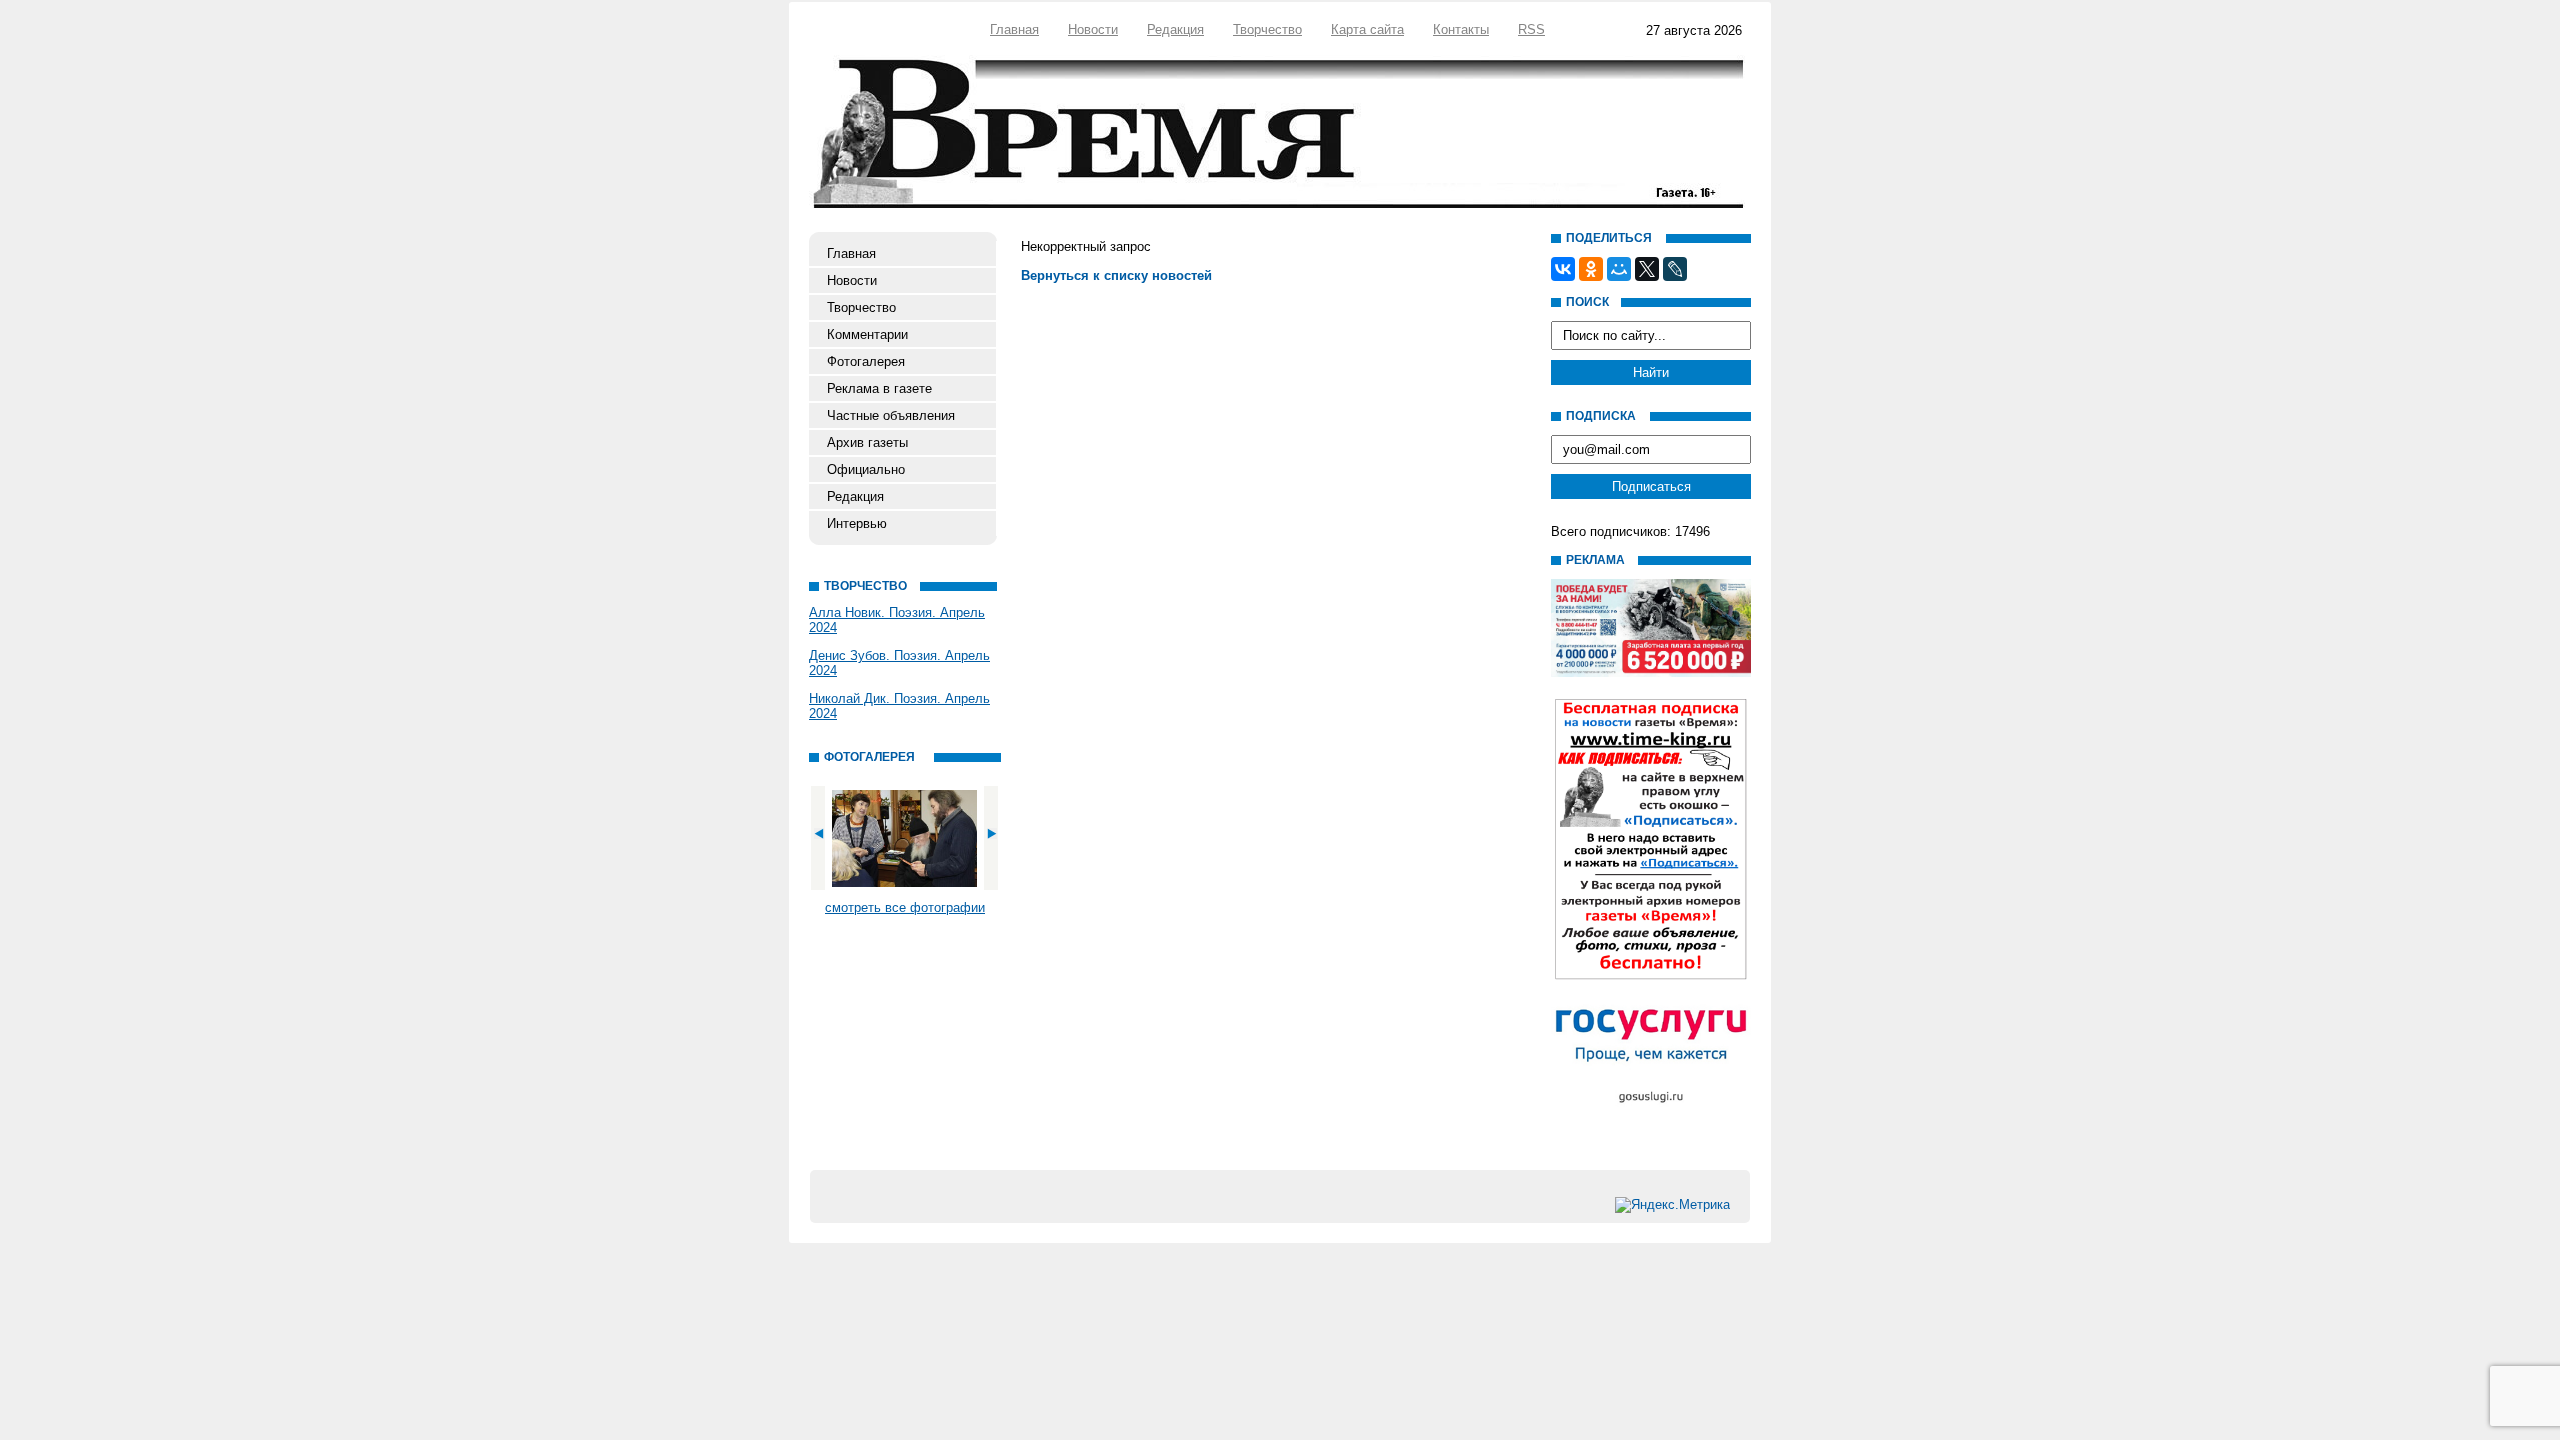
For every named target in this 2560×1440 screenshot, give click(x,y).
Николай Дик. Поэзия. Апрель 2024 (899, 706)
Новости (1093, 29)
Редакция (1175, 29)
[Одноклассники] (1591, 269)
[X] (1647, 269)
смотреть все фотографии (905, 907)
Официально (866, 469)
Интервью (857, 523)
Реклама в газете (879, 388)
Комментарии (867, 334)
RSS (1531, 29)
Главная (1014, 29)
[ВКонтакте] (1563, 269)
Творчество (1267, 29)
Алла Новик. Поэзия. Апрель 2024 (897, 620)
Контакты (1461, 29)
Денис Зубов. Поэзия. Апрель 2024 (899, 663)
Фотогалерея (866, 361)
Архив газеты (867, 442)
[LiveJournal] (1675, 269)
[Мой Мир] (1619, 269)
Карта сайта (1367, 29)
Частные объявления (891, 415)
